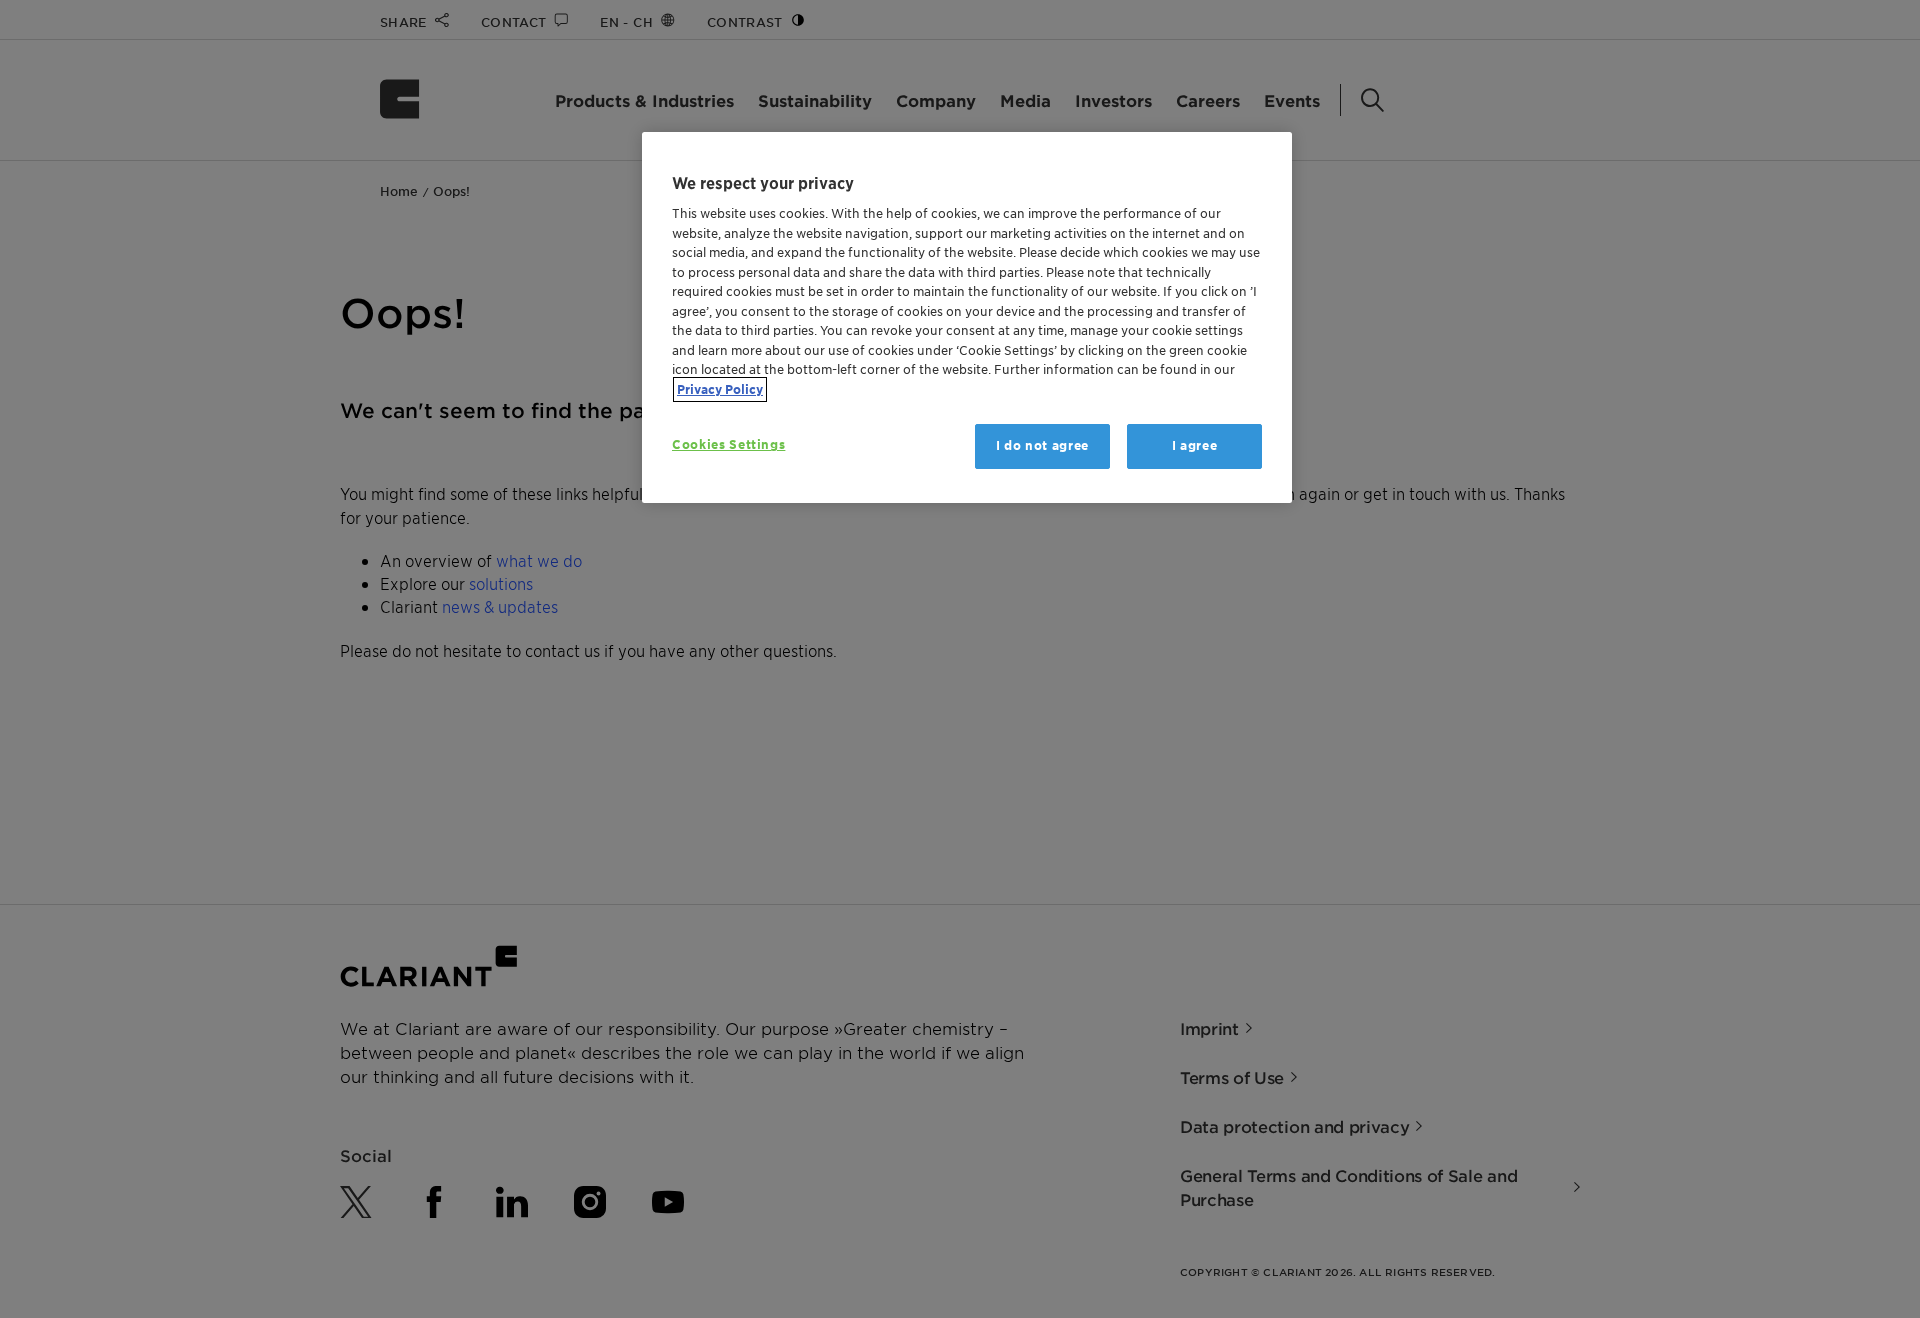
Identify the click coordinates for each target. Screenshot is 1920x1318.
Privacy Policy (720, 389)
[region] (967, 317)
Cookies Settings (728, 444)
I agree (1195, 445)
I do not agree (1042, 445)
